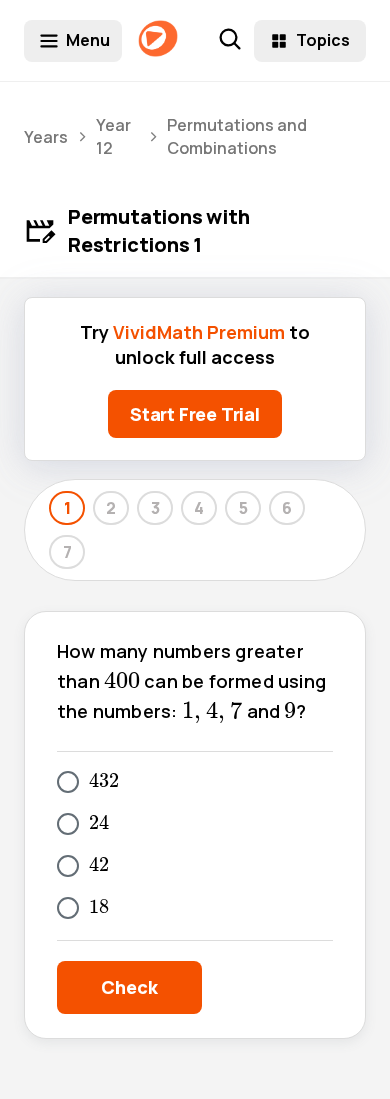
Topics (323, 40)
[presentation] (122, 680)
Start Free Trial (195, 414)
